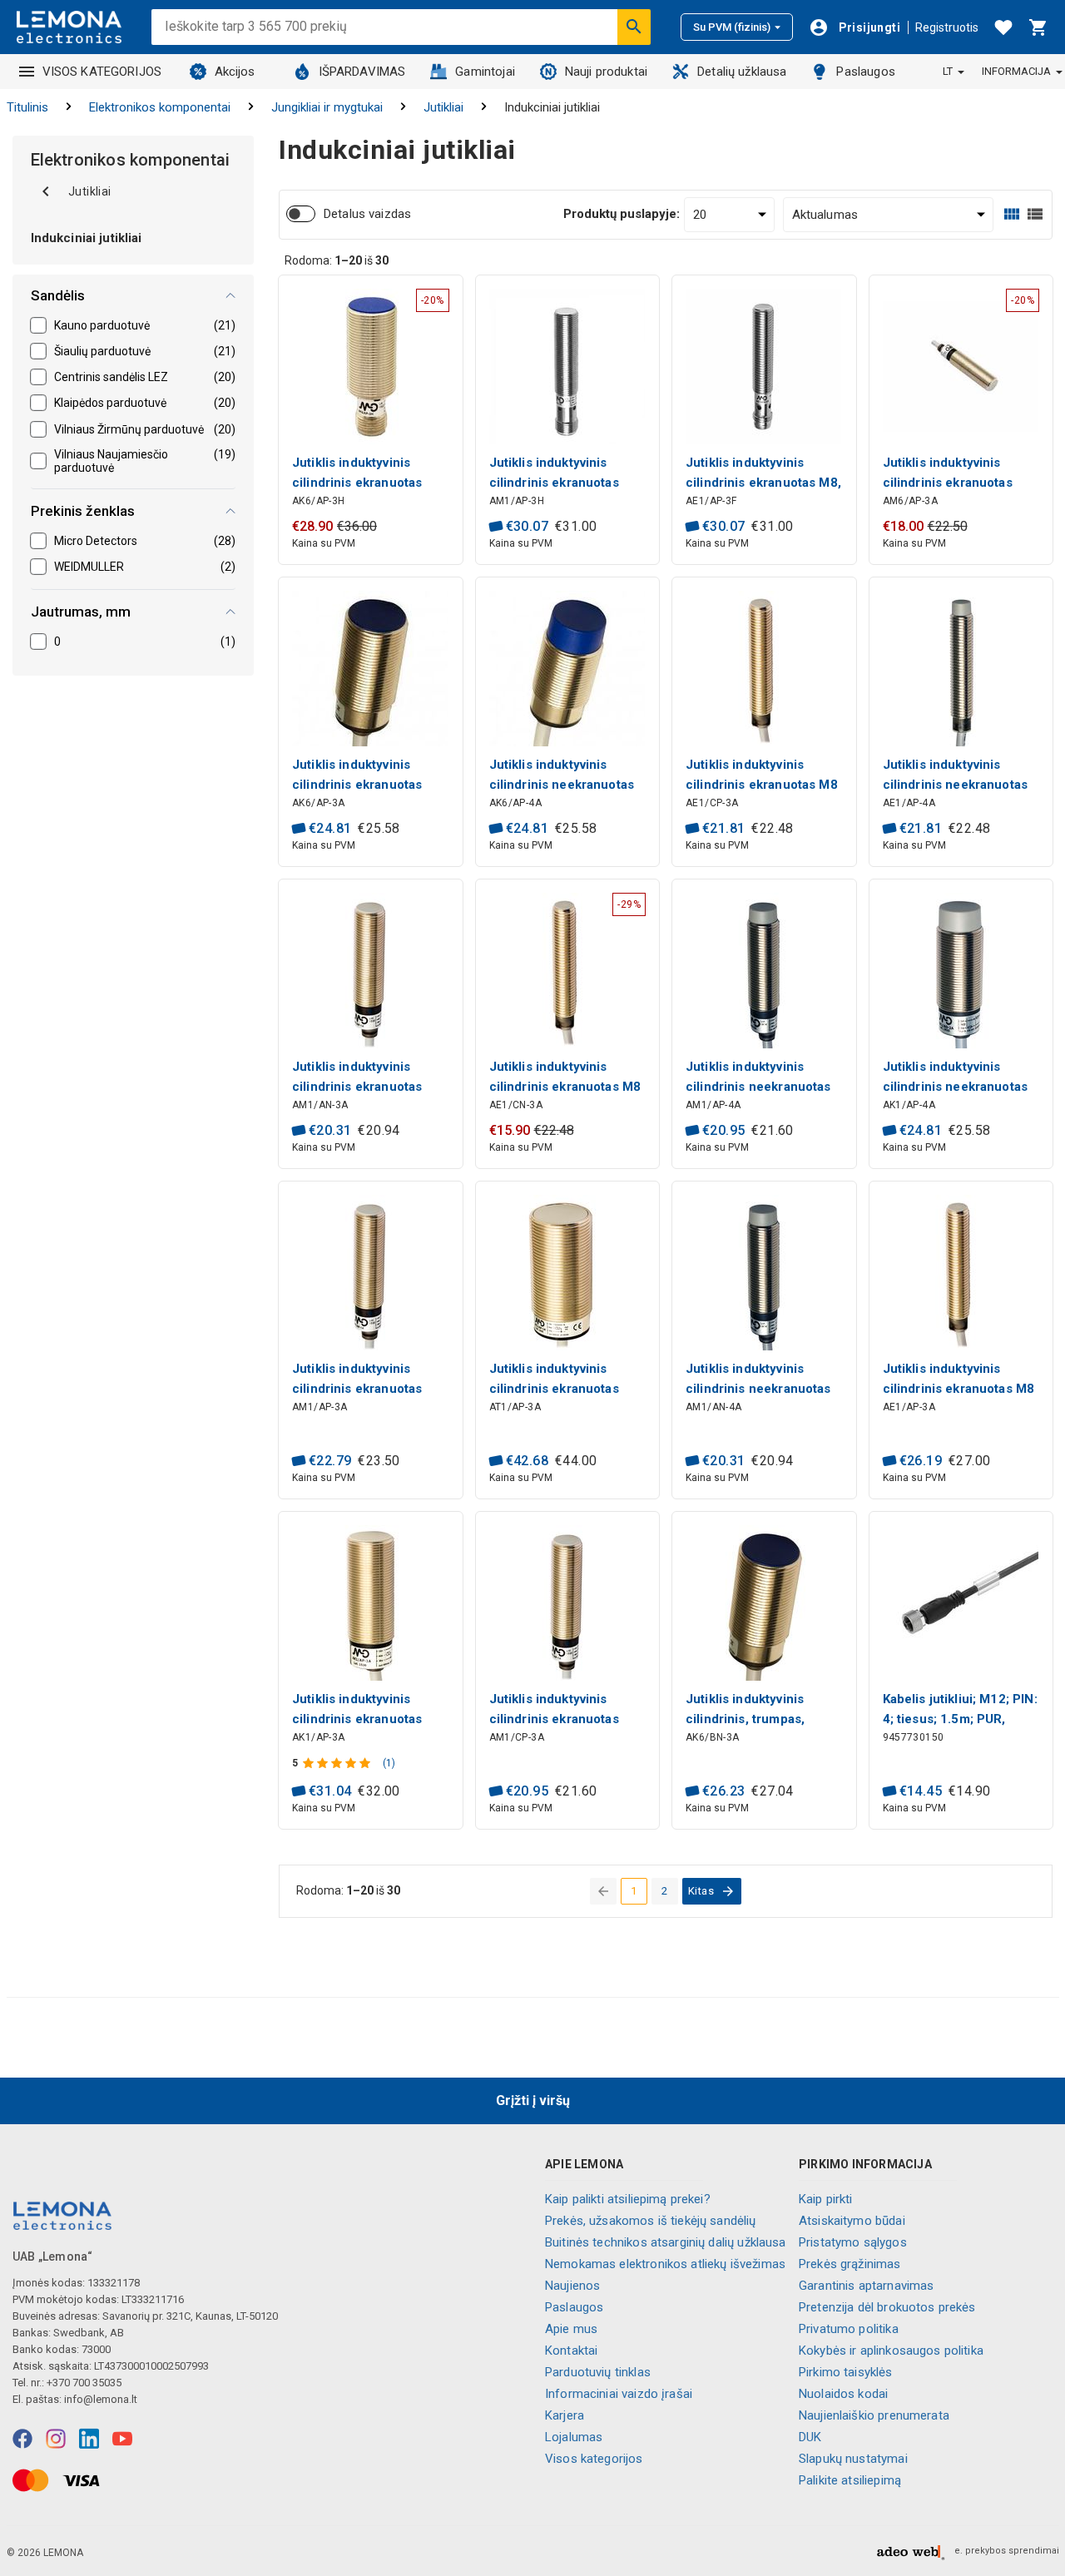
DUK (810, 2437)
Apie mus (571, 2329)
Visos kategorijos (594, 2459)
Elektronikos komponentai (160, 107)
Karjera (565, 2415)
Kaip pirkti (826, 2199)
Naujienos (572, 2286)
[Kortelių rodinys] (1012, 214)
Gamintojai (485, 72)
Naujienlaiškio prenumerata (874, 2415)
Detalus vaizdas (367, 214)
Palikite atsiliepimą (850, 2480)
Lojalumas (574, 2437)
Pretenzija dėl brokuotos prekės (887, 2307)
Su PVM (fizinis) (732, 27)
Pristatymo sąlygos (853, 2242)
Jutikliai (443, 107)
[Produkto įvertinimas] (338, 1763)
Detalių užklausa (742, 72)
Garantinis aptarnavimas (866, 2286)
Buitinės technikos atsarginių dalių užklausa (666, 2242)
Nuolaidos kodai (843, 2394)
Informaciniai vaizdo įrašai (619, 2394)
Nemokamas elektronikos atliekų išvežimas (665, 2264)
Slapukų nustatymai (853, 2459)
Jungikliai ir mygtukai (327, 107)
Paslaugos (865, 72)
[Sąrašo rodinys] (1035, 214)
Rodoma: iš (337, 260)
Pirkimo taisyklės (846, 2372)
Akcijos (235, 72)
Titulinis (27, 107)
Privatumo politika (849, 2329)
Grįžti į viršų (533, 2100)
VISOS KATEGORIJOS (102, 72)
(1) (389, 1763)
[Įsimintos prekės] (1003, 27)
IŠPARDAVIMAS (362, 72)
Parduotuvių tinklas (598, 2372)
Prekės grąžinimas (850, 2264)
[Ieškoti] (634, 27)
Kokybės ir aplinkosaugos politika (891, 2351)
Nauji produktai (606, 72)
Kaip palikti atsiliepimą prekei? (628, 2199)
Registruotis (947, 27)
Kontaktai (571, 2351)
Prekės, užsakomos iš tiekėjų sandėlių (651, 2221)
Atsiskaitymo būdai (852, 2221)
